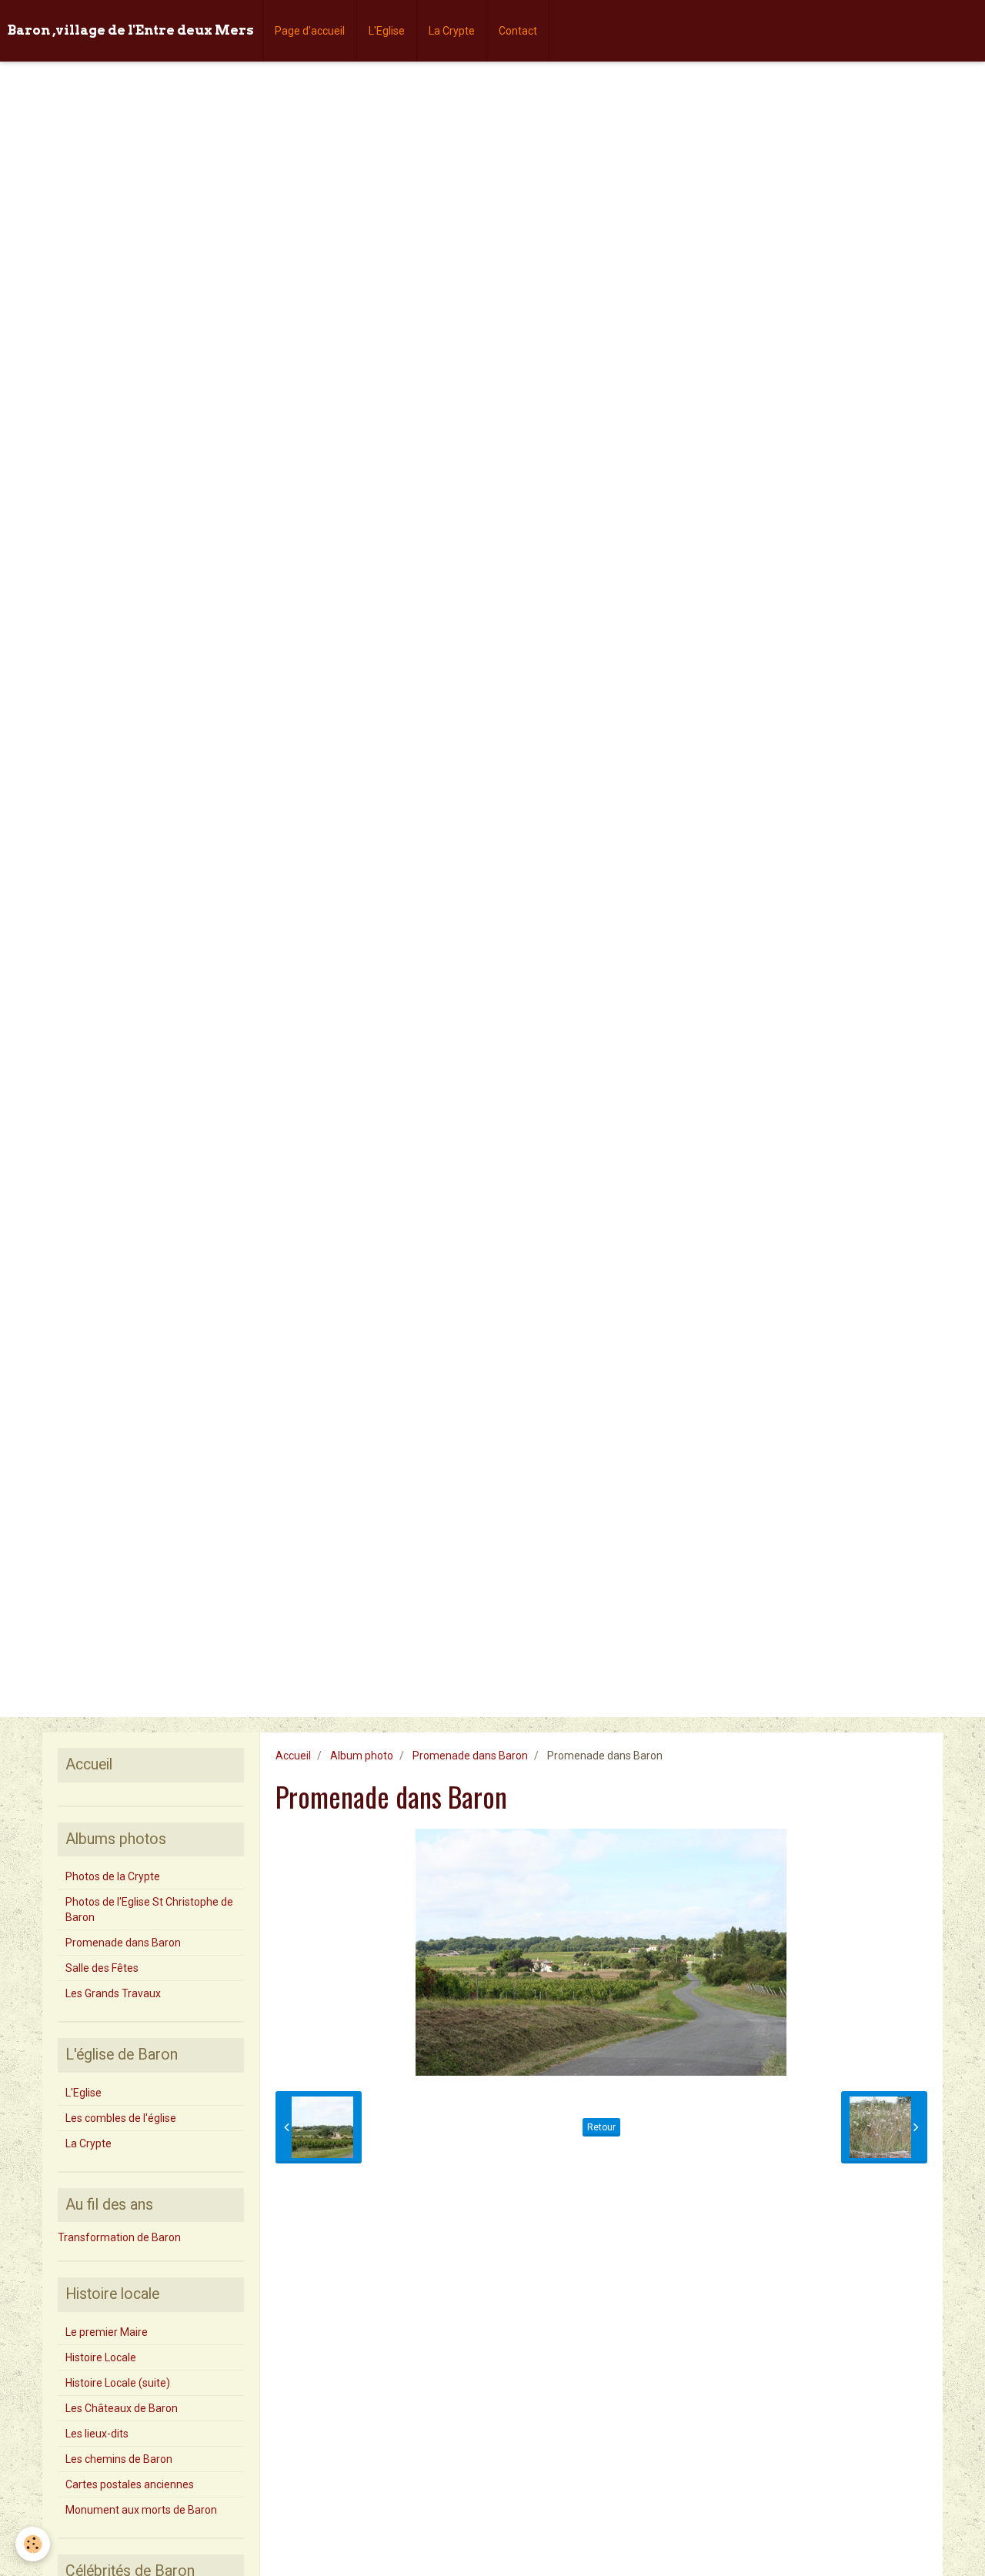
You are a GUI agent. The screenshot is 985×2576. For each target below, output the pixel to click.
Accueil (293, 1756)
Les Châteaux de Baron (122, 2408)
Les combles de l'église (121, 2118)
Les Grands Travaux (113, 1993)
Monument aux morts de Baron (141, 2510)
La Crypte (452, 31)
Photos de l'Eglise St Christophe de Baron (149, 1909)
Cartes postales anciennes (130, 2484)
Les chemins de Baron (119, 2459)
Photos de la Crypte (113, 1876)
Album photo (362, 1756)
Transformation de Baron (119, 2237)
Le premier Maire (107, 2332)
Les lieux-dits (97, 2434)
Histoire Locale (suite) (118, 2383)
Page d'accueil (310, 31)
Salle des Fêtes (102, 1968)
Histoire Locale (101, 2357)
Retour (601, 2127)
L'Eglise (387, 31)
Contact (518, 31)
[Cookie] (33, 2544)
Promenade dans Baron (470, 1756)
